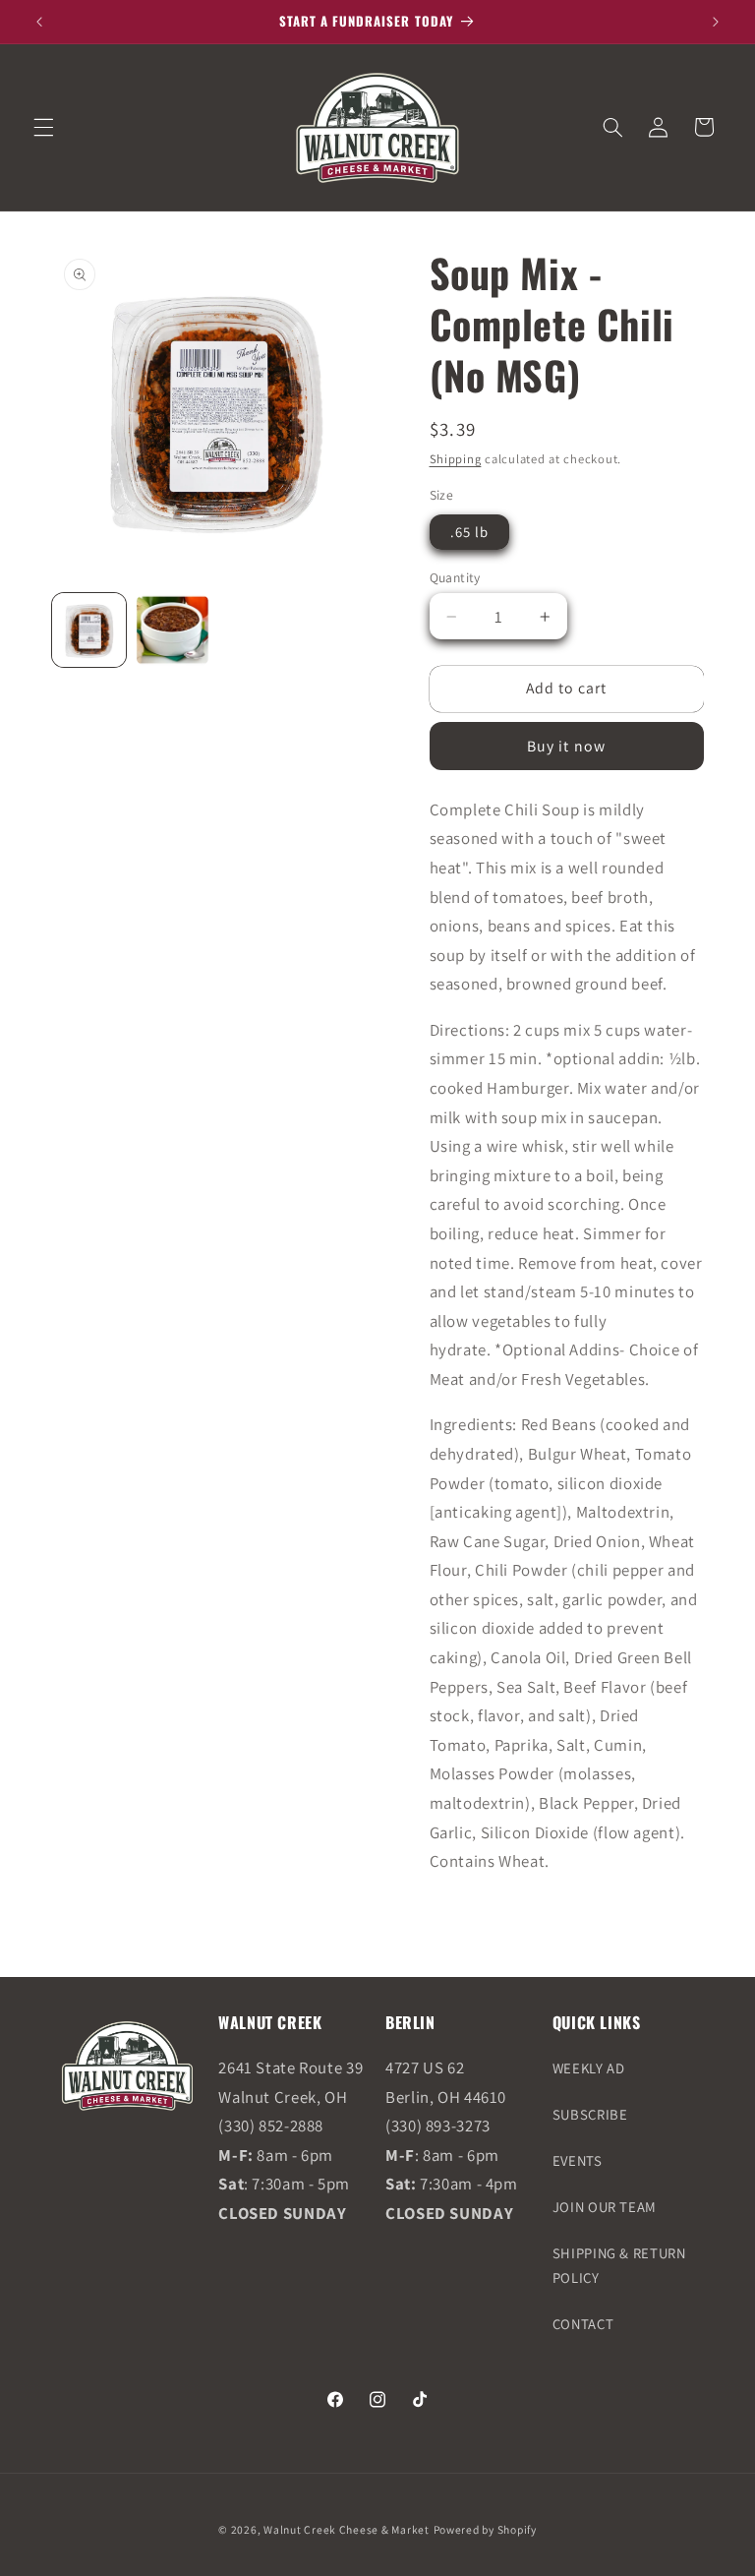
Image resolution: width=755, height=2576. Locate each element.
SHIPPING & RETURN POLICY (619, 2266)
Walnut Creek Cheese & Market (347, 2529)
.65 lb (469, 532)
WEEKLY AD (589, 2068)
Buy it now (566, 746)
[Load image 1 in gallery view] (89, 630)
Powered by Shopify (485, 2529)
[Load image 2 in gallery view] (173, 630)
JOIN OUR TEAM (605, 2207)
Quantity (455, 577)
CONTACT (583, 2324)
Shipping (456, 459)
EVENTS (578, 2160)
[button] (43, 127)
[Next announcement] (716, 22)
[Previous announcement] (39, 22)
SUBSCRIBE (590, 2114)
